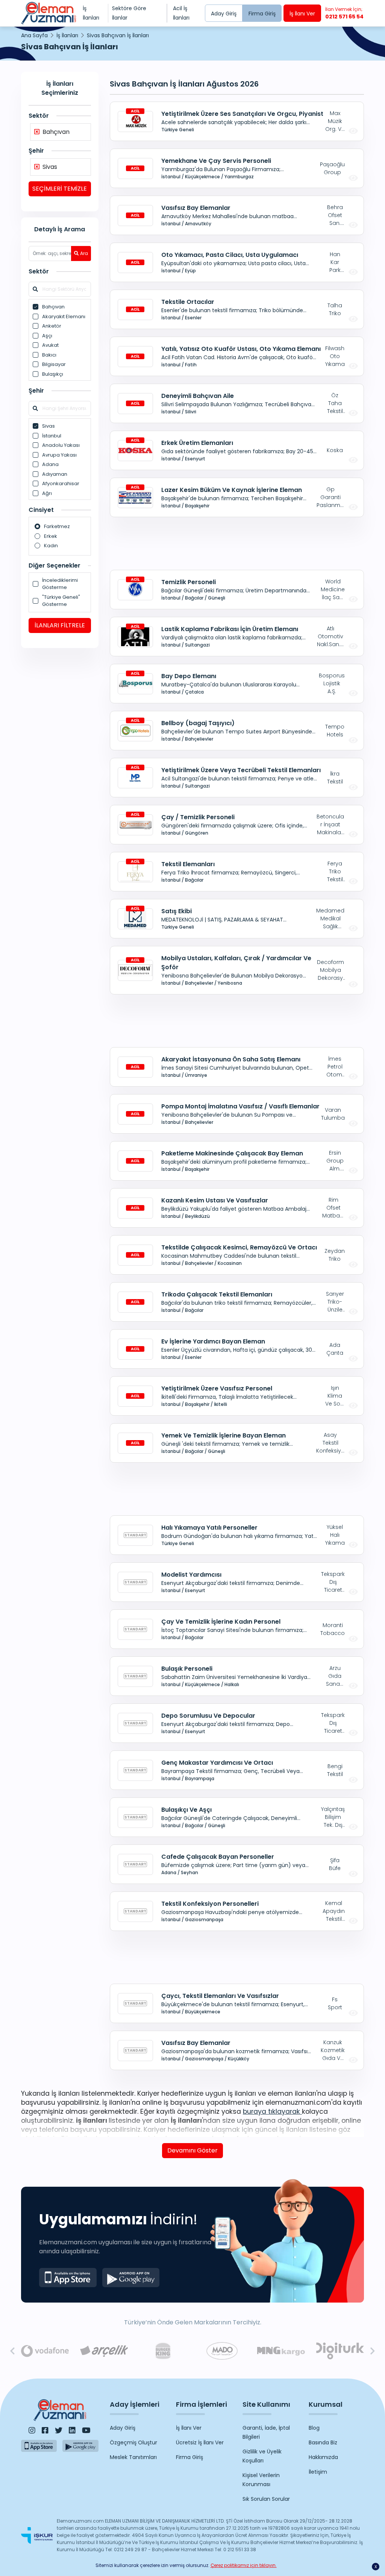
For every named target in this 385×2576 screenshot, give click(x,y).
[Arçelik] (104, 2351)
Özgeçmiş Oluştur (133, 2442)
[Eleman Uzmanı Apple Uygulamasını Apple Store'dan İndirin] (68, 2278)
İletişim (318, 2472)
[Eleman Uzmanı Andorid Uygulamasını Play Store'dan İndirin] (131, 2278)
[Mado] (222, 2351)
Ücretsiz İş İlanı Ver (200, 2442)
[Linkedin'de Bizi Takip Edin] (72, 2430)
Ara (84, 253)
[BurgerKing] (163, 2351)
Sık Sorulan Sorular (266, 2499)
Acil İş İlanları (181, 13)
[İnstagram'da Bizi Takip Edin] (32, 2430)
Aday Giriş (224, 14)
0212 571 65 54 (344, 13)
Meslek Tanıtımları (133, 2457)
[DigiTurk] (340, 2351)
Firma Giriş (262, 14)
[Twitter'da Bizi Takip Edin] (59, 2430)
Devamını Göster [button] (192, 2150)
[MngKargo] (281, 2351)
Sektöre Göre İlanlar (129, 13)
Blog (314, 2428)
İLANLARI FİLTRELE (60, 625)
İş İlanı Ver (302, 14)
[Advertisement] (60, 770)
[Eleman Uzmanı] (49, 13)
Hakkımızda (323, 2457)
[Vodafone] (45, 2351)
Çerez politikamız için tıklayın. (244, 2565)
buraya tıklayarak (272, 2112)
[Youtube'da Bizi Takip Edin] (86, 2430)
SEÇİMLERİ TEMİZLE (60, 189)
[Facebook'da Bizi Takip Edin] (45, 2430)
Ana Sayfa (34, 35)
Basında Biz (323, 2442)
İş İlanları (91, 13)
